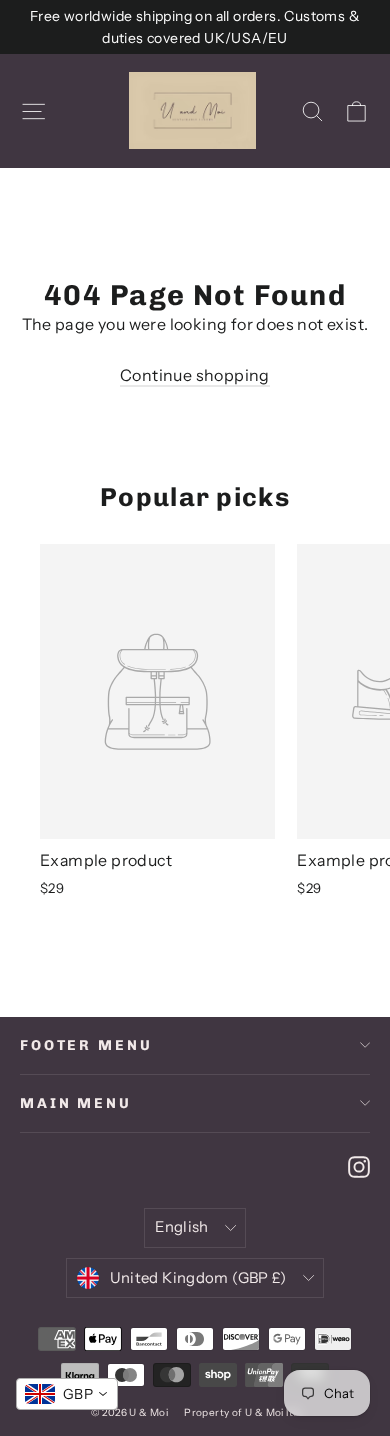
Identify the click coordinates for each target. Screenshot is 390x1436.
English (182, 1227)
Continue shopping (195, 375)
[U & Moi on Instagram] (359, 1166)
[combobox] (67, 1394)
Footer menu (86, 1045)
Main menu (76, 1103)
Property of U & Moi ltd (241, 1412)
